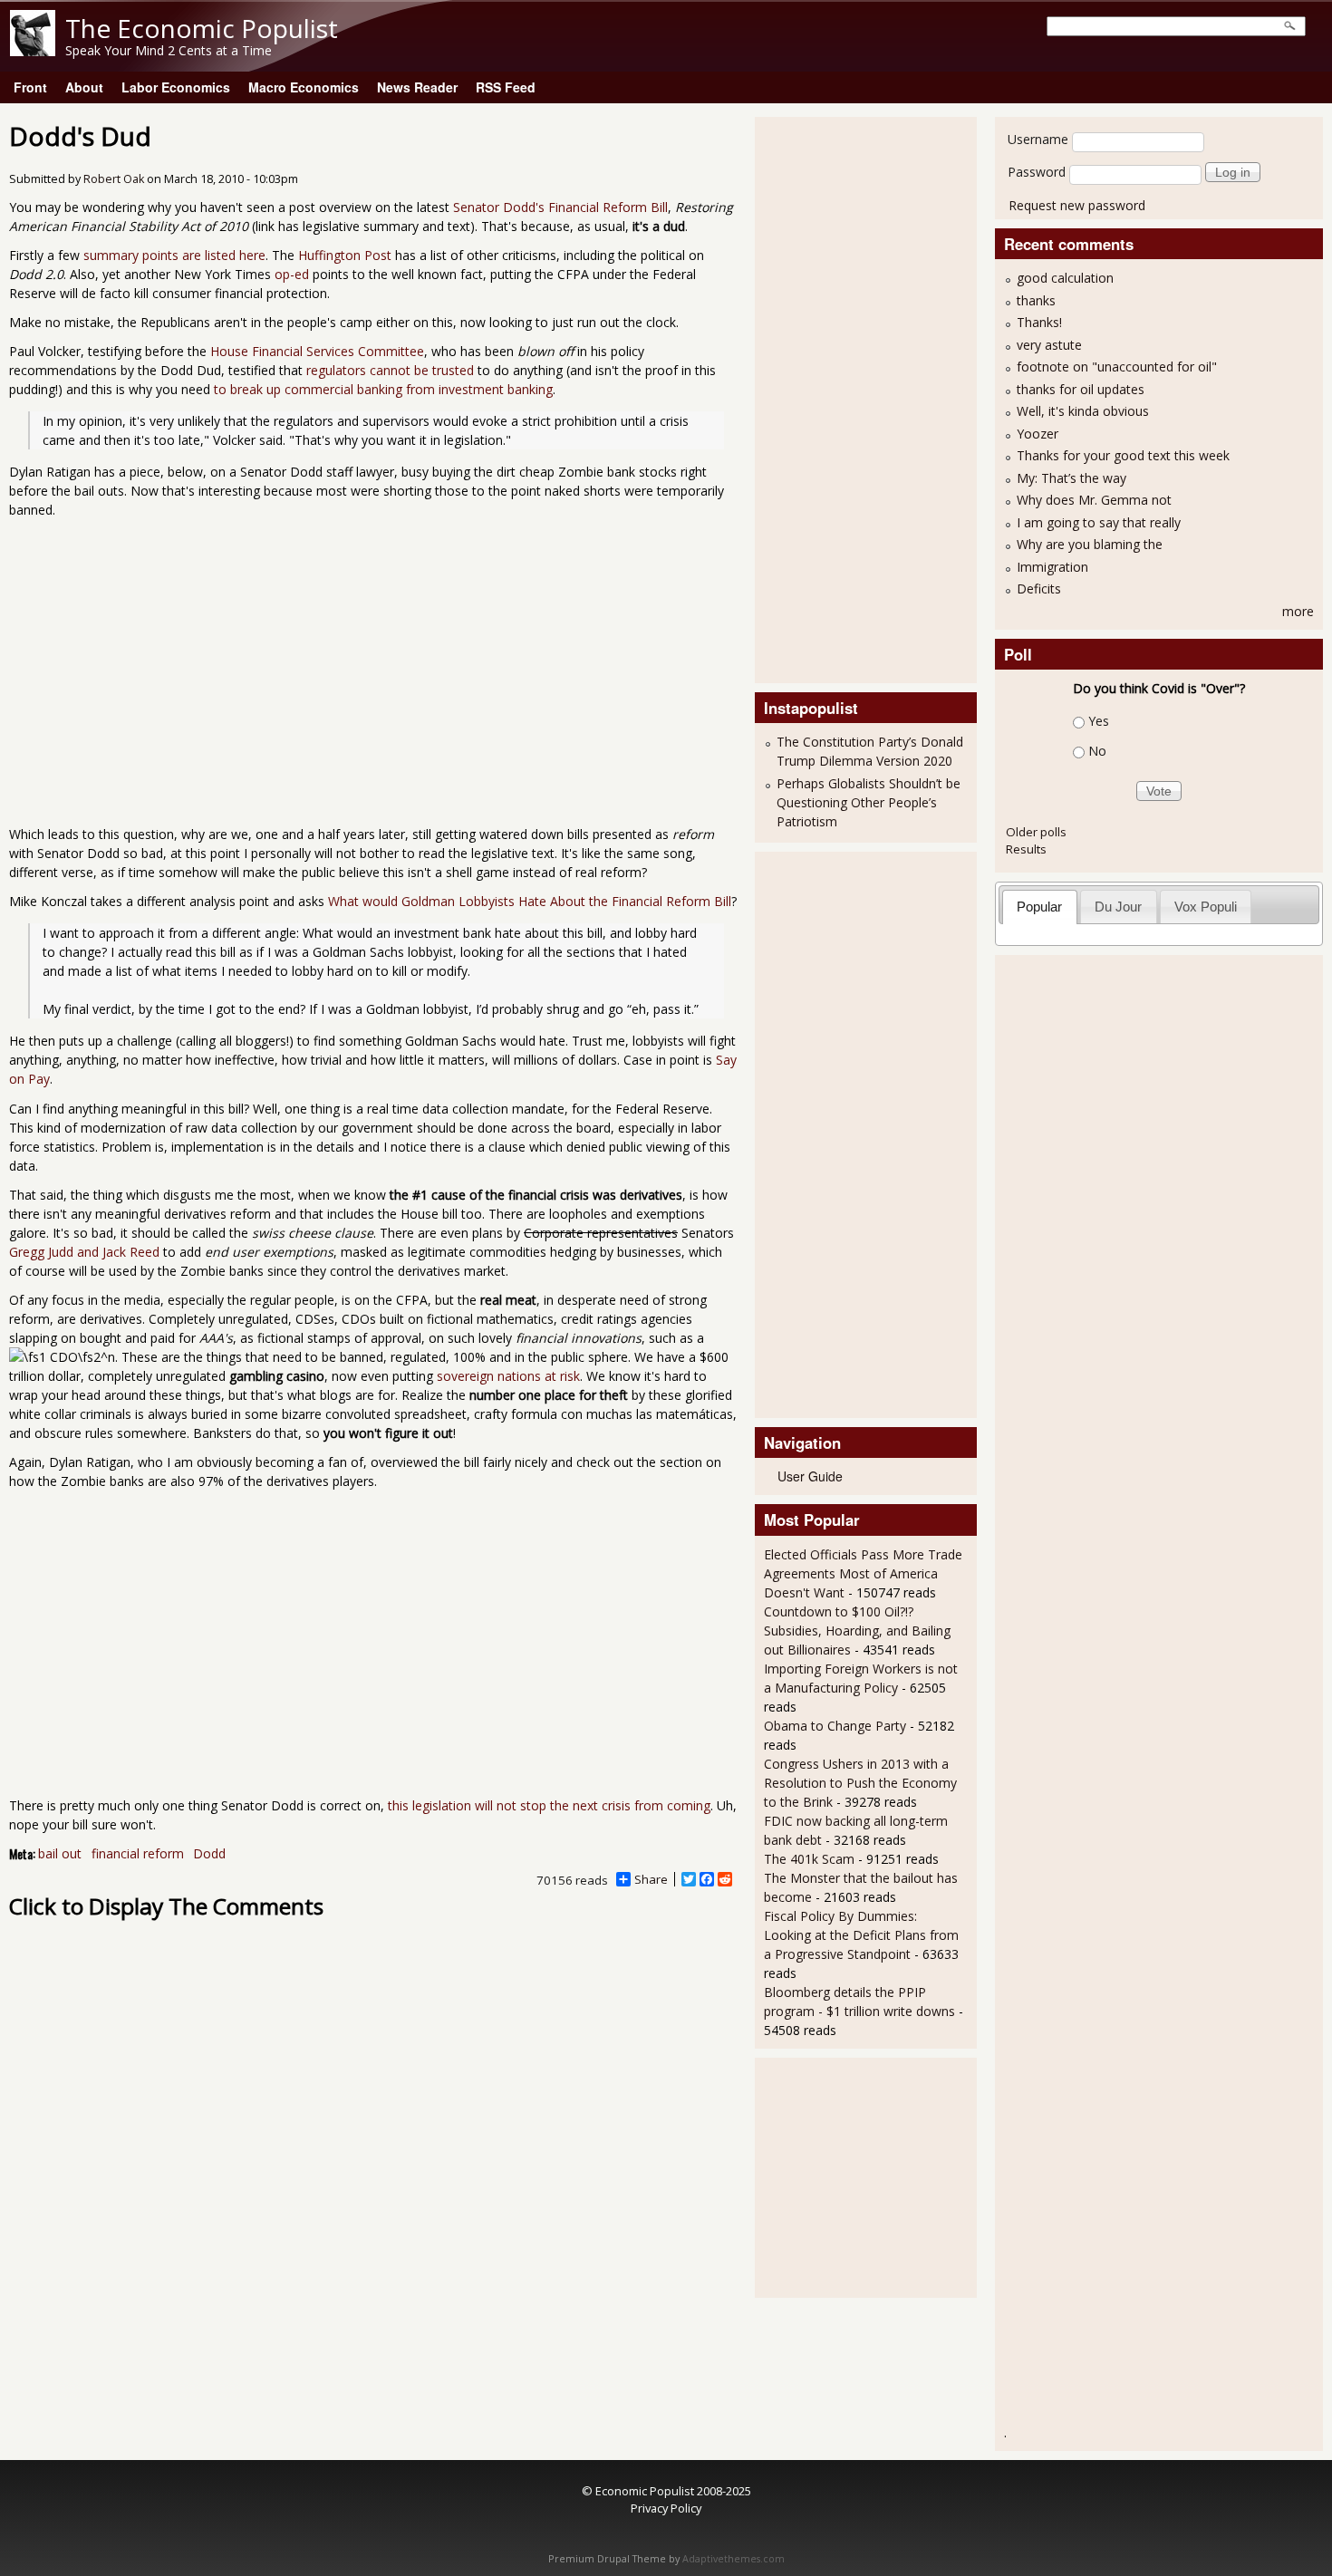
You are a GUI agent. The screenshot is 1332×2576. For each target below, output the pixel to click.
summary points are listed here (174, 255)
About (84, 87)
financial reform (138, 1853)
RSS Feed (506, 87)
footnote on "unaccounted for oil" (1117, 367)
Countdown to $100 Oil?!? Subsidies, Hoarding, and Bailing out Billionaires (857, 1631)
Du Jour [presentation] (1118, 907)
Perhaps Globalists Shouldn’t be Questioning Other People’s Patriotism (869, 802)
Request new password (1077, 205)
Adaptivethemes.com (734, 2559)
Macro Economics (304, 87)
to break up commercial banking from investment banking (383, 389)
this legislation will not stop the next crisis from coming (549, 1805)
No (1097, 751)
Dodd (209, 1853)
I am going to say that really (1099, 522)
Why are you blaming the (1090, 544)
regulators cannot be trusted (390, 370)
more (1298, 611)
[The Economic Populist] (33, 51)
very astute (1049, 345)
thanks (1036, 300)
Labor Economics (176, 87)
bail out (60, 1853)
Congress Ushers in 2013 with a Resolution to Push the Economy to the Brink (860, 1783)
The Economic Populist (202, 28)
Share (651, 1879)
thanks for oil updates (1081, 389)
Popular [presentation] (1039, 907)
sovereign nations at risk (508, 1376)
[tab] (1040, 907)
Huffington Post (345, 255)
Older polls (1036, 832)
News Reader (417, 87)
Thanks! (1039, 322)
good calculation (1065, 278)
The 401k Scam (809, 1859)
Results (1026, 849)
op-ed (292, 274)
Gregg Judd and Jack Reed (84, 1252)
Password (1037, 172)
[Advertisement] (836, 398)
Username (1038, 139)
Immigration (1052, 567)
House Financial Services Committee (317, 351)
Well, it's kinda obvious (1083, 411)
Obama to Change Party (835, 1726)
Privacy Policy (666, 2508)
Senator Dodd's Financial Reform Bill (560, 207)
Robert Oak (114, 179)
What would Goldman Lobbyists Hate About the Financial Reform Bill (530, 901)
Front (30, 87)
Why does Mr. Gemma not (1094, 500)
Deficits (1039, 589)
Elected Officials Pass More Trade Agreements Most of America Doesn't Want (863, 1573)
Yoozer (1038, 434)
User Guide (810, 1476)
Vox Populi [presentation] (1206, 907)
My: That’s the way (1071, 478)
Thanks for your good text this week (1123, 455)
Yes (1099, 721)
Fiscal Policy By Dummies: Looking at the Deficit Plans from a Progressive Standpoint (861, 1935)
